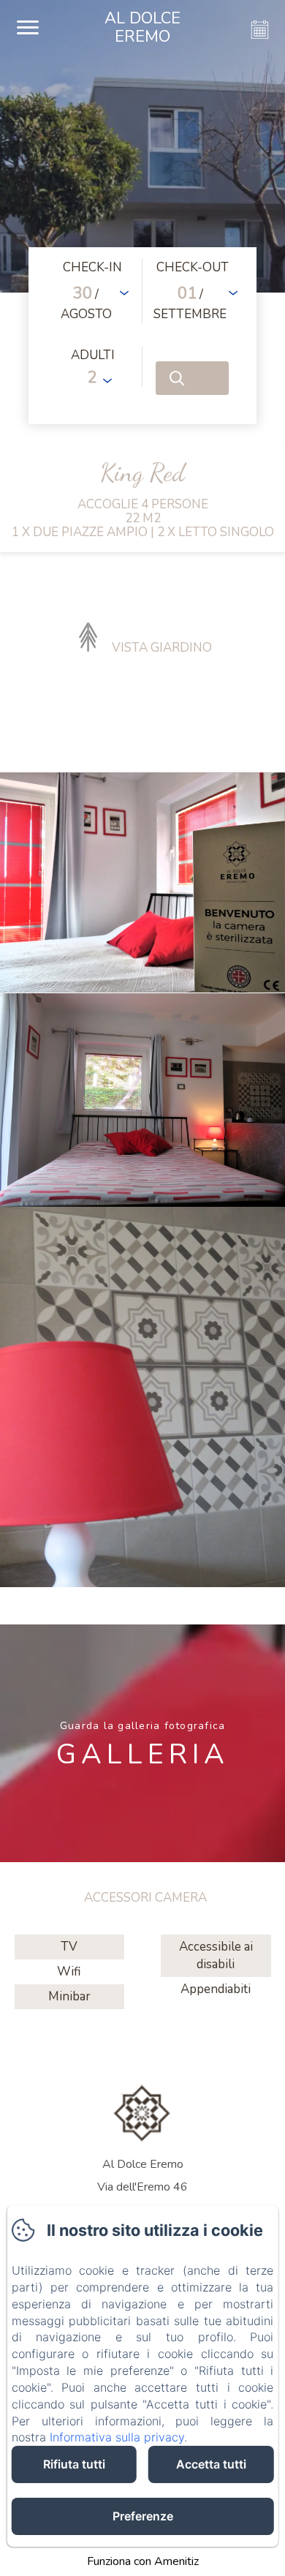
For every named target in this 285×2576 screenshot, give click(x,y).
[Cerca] (192, 378)
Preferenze (143, 2516)
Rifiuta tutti (74, 2464)
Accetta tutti (211, 2464)
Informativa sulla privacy (117, 2437)
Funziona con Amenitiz (143, 2561)
